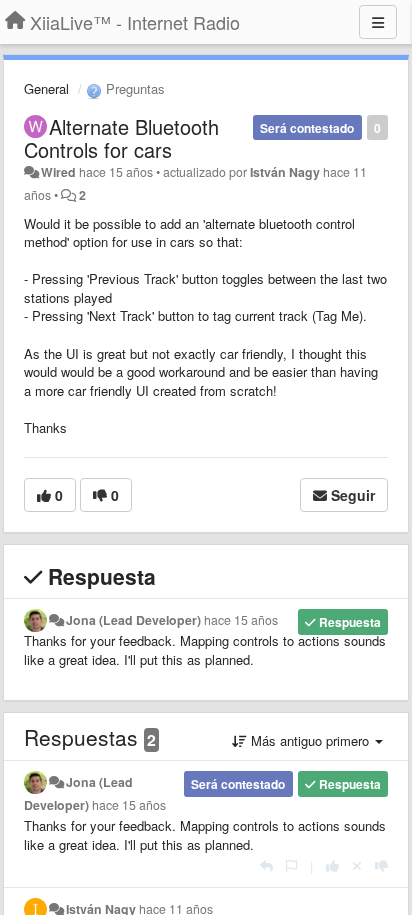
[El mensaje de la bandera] (291, 865)
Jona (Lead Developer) (133, 620)
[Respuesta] (266, 865)
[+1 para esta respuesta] (332, 865)
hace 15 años (241, 620)
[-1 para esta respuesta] (381, 865)
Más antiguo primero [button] (310, 740)
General (46, 88)
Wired (58, 172)
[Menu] (378, 22)
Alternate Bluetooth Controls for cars (121, 138)
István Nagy (285, 172)
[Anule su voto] (357, 865)
